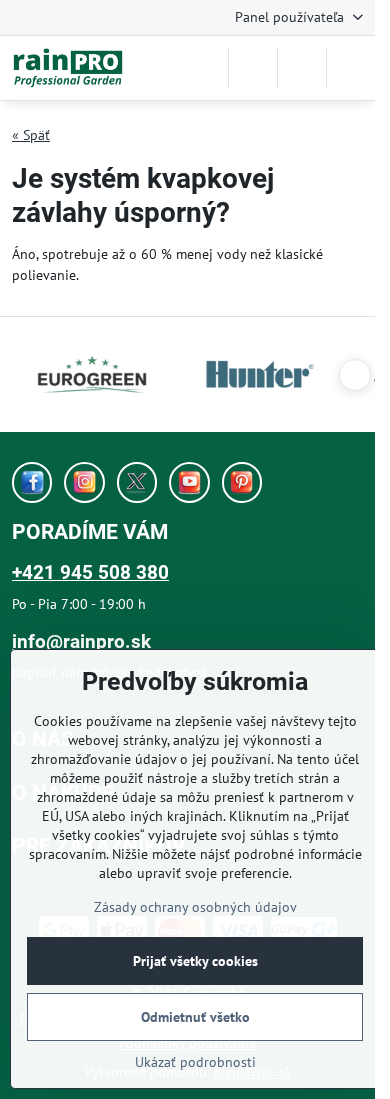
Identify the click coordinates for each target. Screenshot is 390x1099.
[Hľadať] (253, 68)
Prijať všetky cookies (195, 961)
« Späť (31, 135)
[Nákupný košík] (302, 68)
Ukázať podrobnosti (195, 1062)
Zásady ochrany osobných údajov (195, 907)
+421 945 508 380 (90, 572)
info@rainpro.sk (81, 641)
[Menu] (351, 68)
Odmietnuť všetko (195, 1017)
